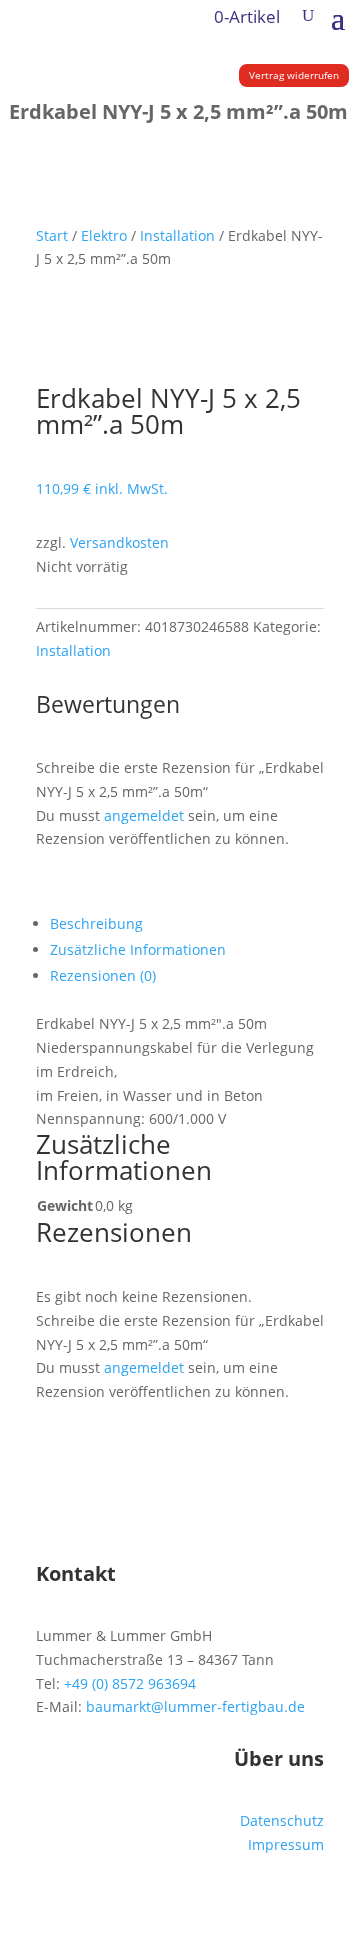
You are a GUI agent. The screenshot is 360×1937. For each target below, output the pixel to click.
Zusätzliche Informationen (138, 949)
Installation (177, 235)
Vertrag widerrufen (294, 75)
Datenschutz (282, 1820)
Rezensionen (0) (103, 975)
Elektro (104, 235)
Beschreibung (96, 923)
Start (52, 235)
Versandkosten (119, 542)
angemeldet (144, 815)
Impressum (286, 1844)
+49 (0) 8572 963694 (130, 1683)
